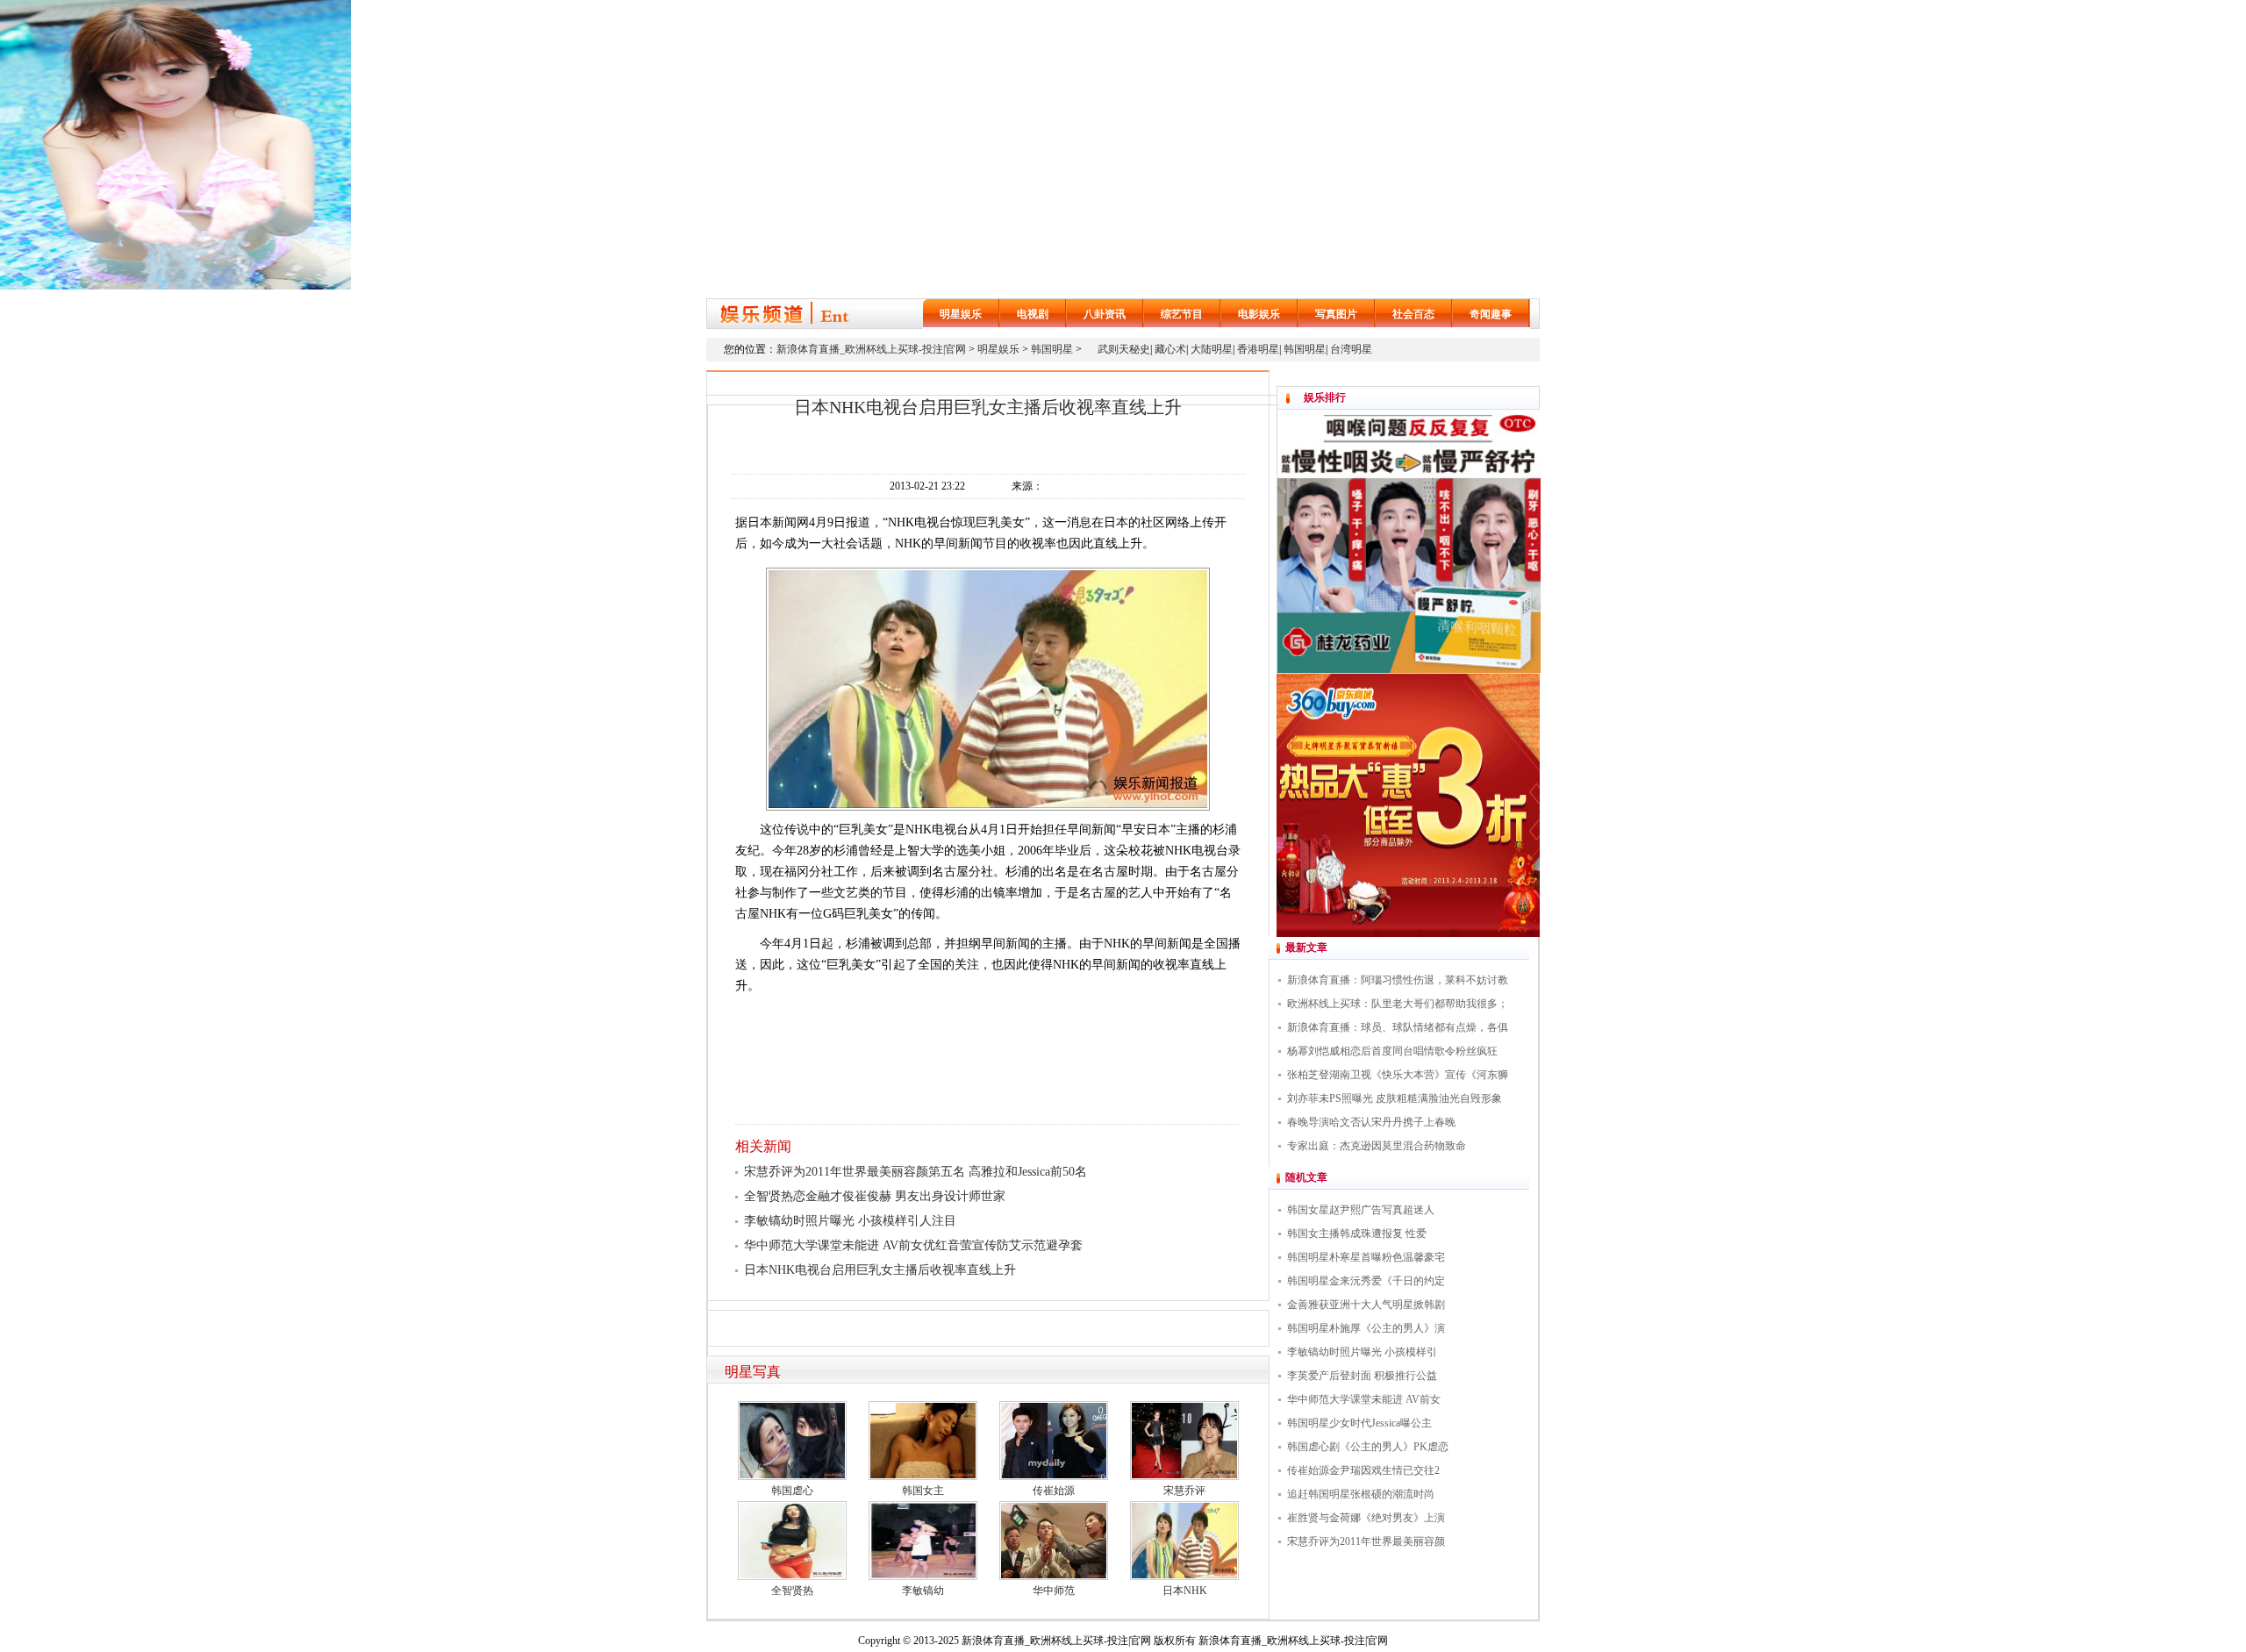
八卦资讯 (1105, 314)
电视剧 (1033, 314)
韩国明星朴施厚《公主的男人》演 (1366, 1328)
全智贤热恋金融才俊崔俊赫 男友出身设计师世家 (875, 1196)
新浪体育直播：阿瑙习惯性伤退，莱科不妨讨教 (1398, 980)
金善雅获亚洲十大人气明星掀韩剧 (1366, 1305)
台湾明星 (1351, 349)
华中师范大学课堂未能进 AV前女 (1364, 1399)
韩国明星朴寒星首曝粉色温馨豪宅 (1366, 1257)
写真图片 (1336, 314)
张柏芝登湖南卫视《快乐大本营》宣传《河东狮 (1398, 1075)
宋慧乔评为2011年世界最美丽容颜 (1366, 1541)
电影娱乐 (1259, 314)
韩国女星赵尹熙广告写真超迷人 (1361, 1210)
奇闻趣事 (1491, 314)
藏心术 (1170, 349)
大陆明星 (1212, 349)
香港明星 (1258, 349)
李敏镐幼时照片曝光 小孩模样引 (1362, 1352)
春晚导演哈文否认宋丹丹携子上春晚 (1371, 1122)
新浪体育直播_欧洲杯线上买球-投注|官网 (871, 349)
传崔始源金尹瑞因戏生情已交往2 (1363, 1470)
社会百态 (1413, 314)
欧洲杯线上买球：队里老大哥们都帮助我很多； (1398, 1004)
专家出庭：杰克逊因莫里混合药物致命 (1377, 1146)
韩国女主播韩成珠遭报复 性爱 (1357, 1234)
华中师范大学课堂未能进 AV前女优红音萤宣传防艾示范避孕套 (913, 1245)
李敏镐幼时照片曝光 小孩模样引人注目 (850, 1221)
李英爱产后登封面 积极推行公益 (1362, 1376)
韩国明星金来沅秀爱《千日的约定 (1366, 1281)
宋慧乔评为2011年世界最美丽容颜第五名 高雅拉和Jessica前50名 (916, 1172)
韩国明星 (1052, 349)
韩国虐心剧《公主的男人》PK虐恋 (1368, 1447)
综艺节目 (1182, 314)
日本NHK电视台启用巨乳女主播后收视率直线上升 (880, 1270)
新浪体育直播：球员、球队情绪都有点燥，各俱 (1398, 1027)
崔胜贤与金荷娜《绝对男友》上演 (1366, 1518)
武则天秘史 (1124, 349)
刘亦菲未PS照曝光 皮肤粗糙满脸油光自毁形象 (1395, 1098)
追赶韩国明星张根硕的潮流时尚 (1361, 1494)
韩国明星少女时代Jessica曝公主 (1359, 1423)
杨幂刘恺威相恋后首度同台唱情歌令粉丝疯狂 (1392, 1051)
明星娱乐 (961, 314)
